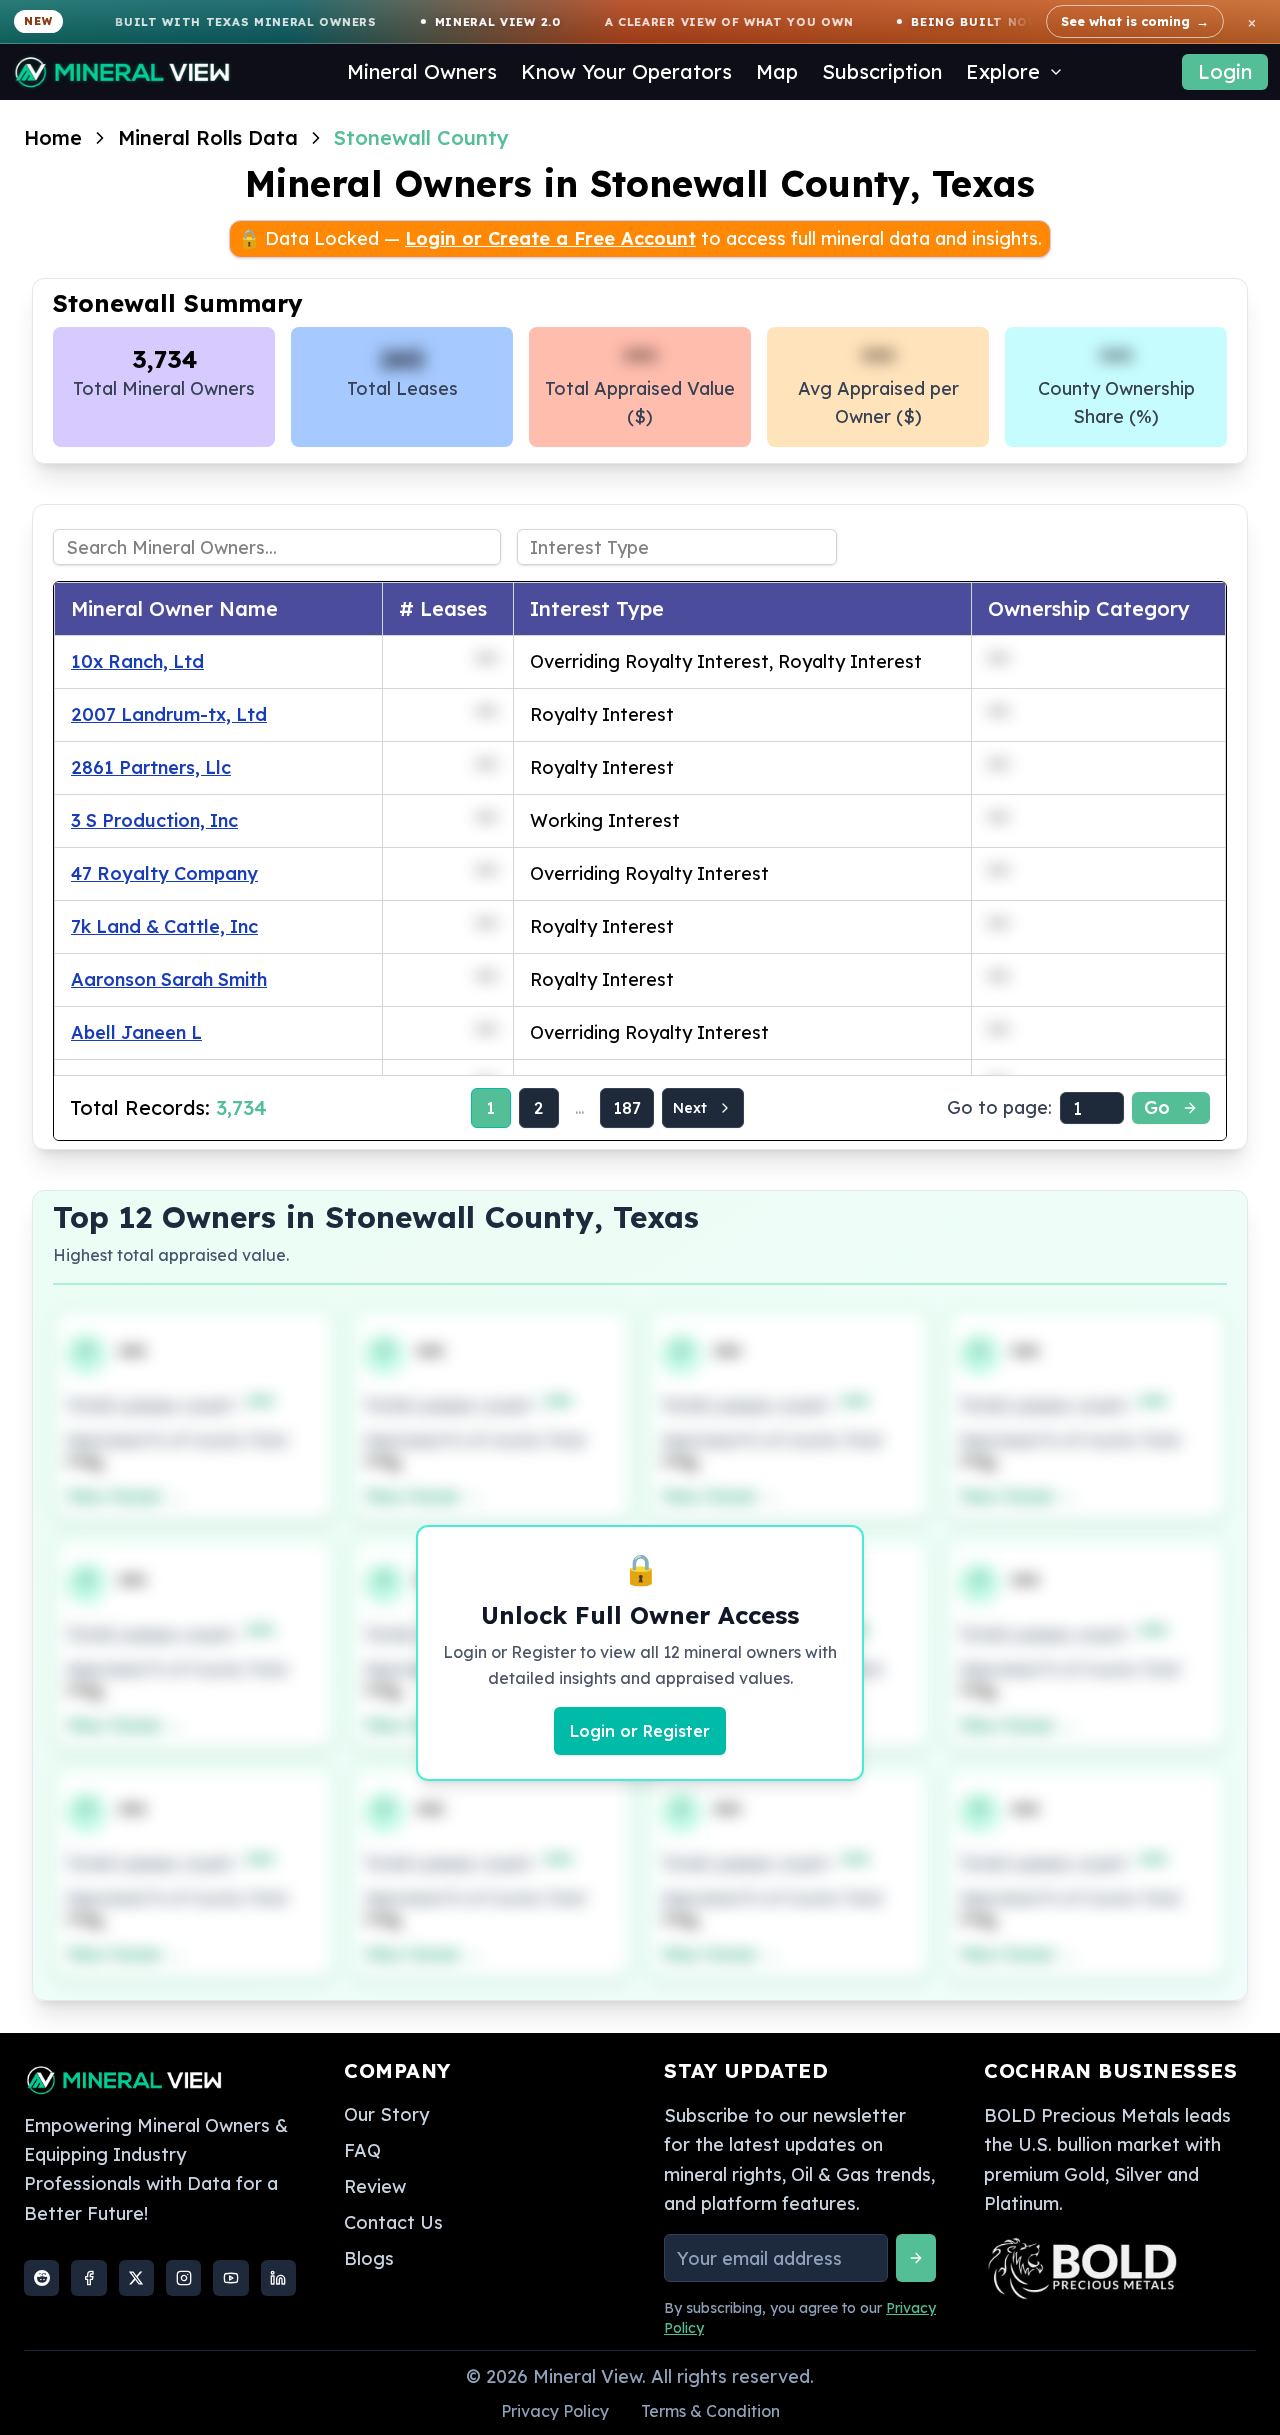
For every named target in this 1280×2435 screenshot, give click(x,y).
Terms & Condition (710, 2411)
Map (777, 71)
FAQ (362, 2150)
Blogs (369, 2258)
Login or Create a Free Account (550, 238)
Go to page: (999, 1107)
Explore (1003, 71)
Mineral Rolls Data (208, 137)
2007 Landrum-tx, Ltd (169, 714)
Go (1157, 1107)
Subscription (882, 71)
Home (53, 137)
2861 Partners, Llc (151, 767)
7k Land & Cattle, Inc (164, 926)
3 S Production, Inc (154, 820)
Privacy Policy (555, 2411)
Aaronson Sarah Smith (169, 979)
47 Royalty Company (164, 873)
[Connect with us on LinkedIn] (278, 2278)
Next (690, 1108)
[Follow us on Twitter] (136, 2278)
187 (627, 1108)
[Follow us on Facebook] (88, 2278)
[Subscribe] (916, 2258)
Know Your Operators (626, 71)
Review (375, 2186)
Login (1225, 71)
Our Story (386, 2114)
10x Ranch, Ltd (137, 661)
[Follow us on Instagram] (183, 2278)
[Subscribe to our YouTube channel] (230, 2278)
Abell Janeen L (136, 1032)
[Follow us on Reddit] (41, 2278)
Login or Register (640, 1731)
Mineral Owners (422, 71)
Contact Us (393, 2222)
